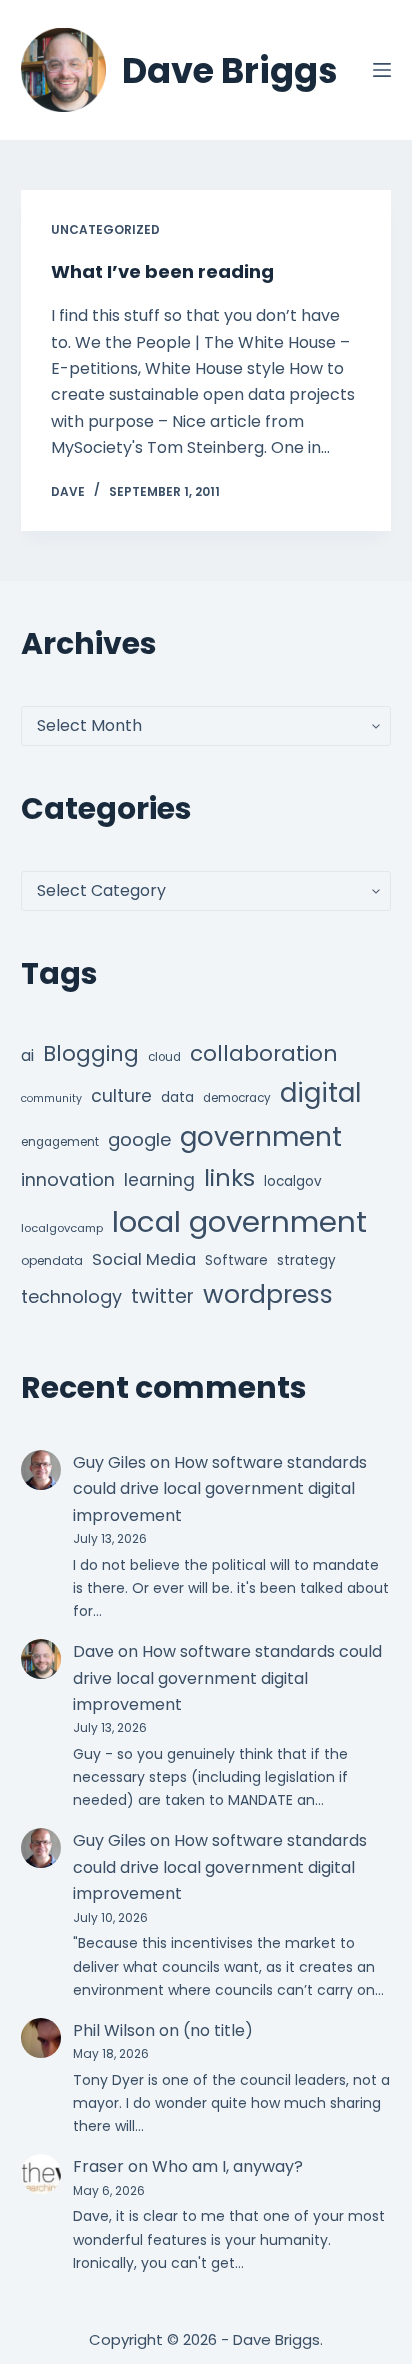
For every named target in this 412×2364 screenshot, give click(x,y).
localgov (293, 1181)
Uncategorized (105, 229)
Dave (93, 1651)
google (139, 1139)
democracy (237, 1098)
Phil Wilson (114, 2030)
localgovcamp (62, 1228)
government (261, 1136)
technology (71, 1296)
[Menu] (382, 70)
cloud (164, 1057)
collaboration (264, 1053)
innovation (68, 1179)
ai (27, 1055)
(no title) (218, 2030)
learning (159, 1180)
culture (121, 1096)
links (229, 1177)
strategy (306, 1260)
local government (239, 1221)
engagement (60, 1142)
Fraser (98, 2166)
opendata (52, 1260)
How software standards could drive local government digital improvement (220, 1489)
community (51, 1098)
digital (320, 1093)
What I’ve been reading (162, 271)
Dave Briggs (230, 70)
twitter (162, 1296)
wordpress (268, 1294)
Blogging (91, 1053)
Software (236, 1260)
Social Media (144, 1259)
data (177, 1097)
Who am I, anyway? (227, 2166)
